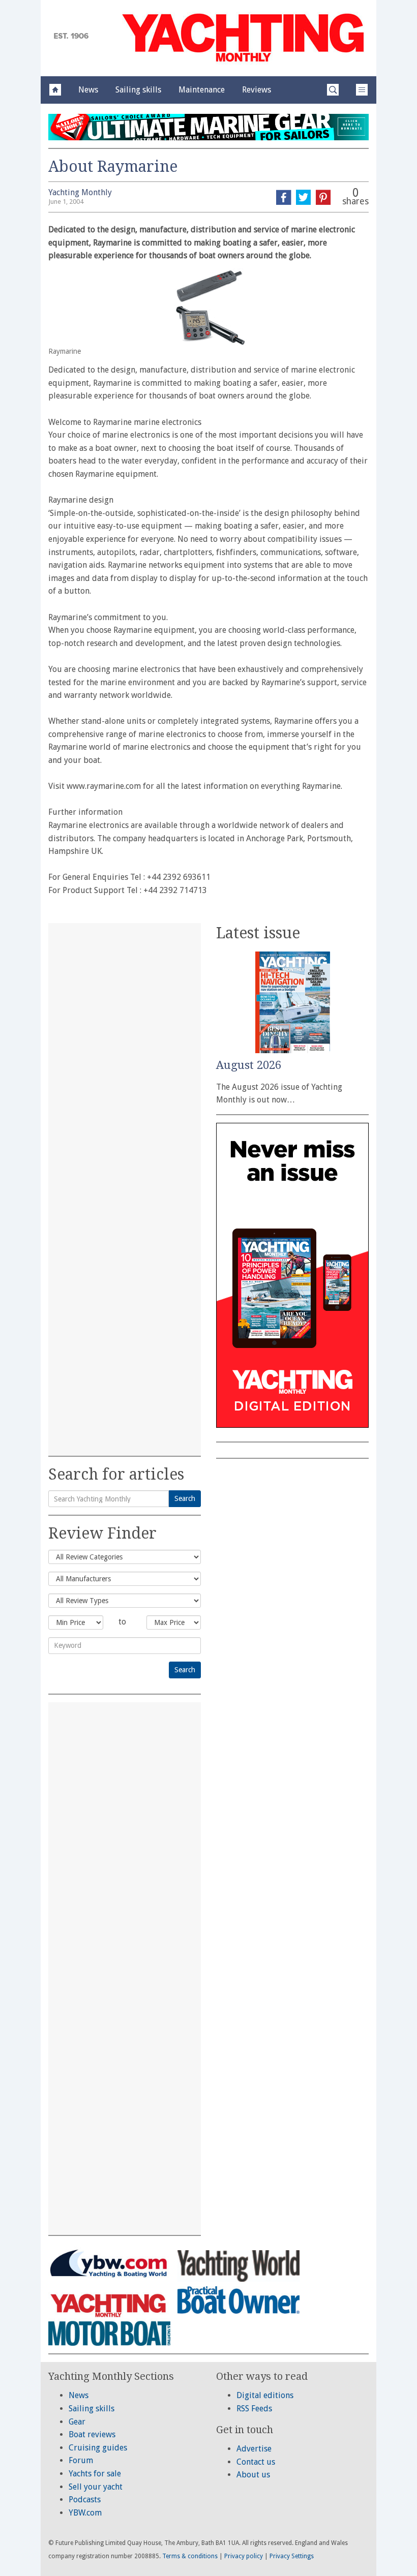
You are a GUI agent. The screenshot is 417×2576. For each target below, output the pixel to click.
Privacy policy (244, 2556)
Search (185, 1498)
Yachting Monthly (80, 192)
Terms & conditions (190, 2556)
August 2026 (249, 1065)
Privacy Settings (292, 2556)
